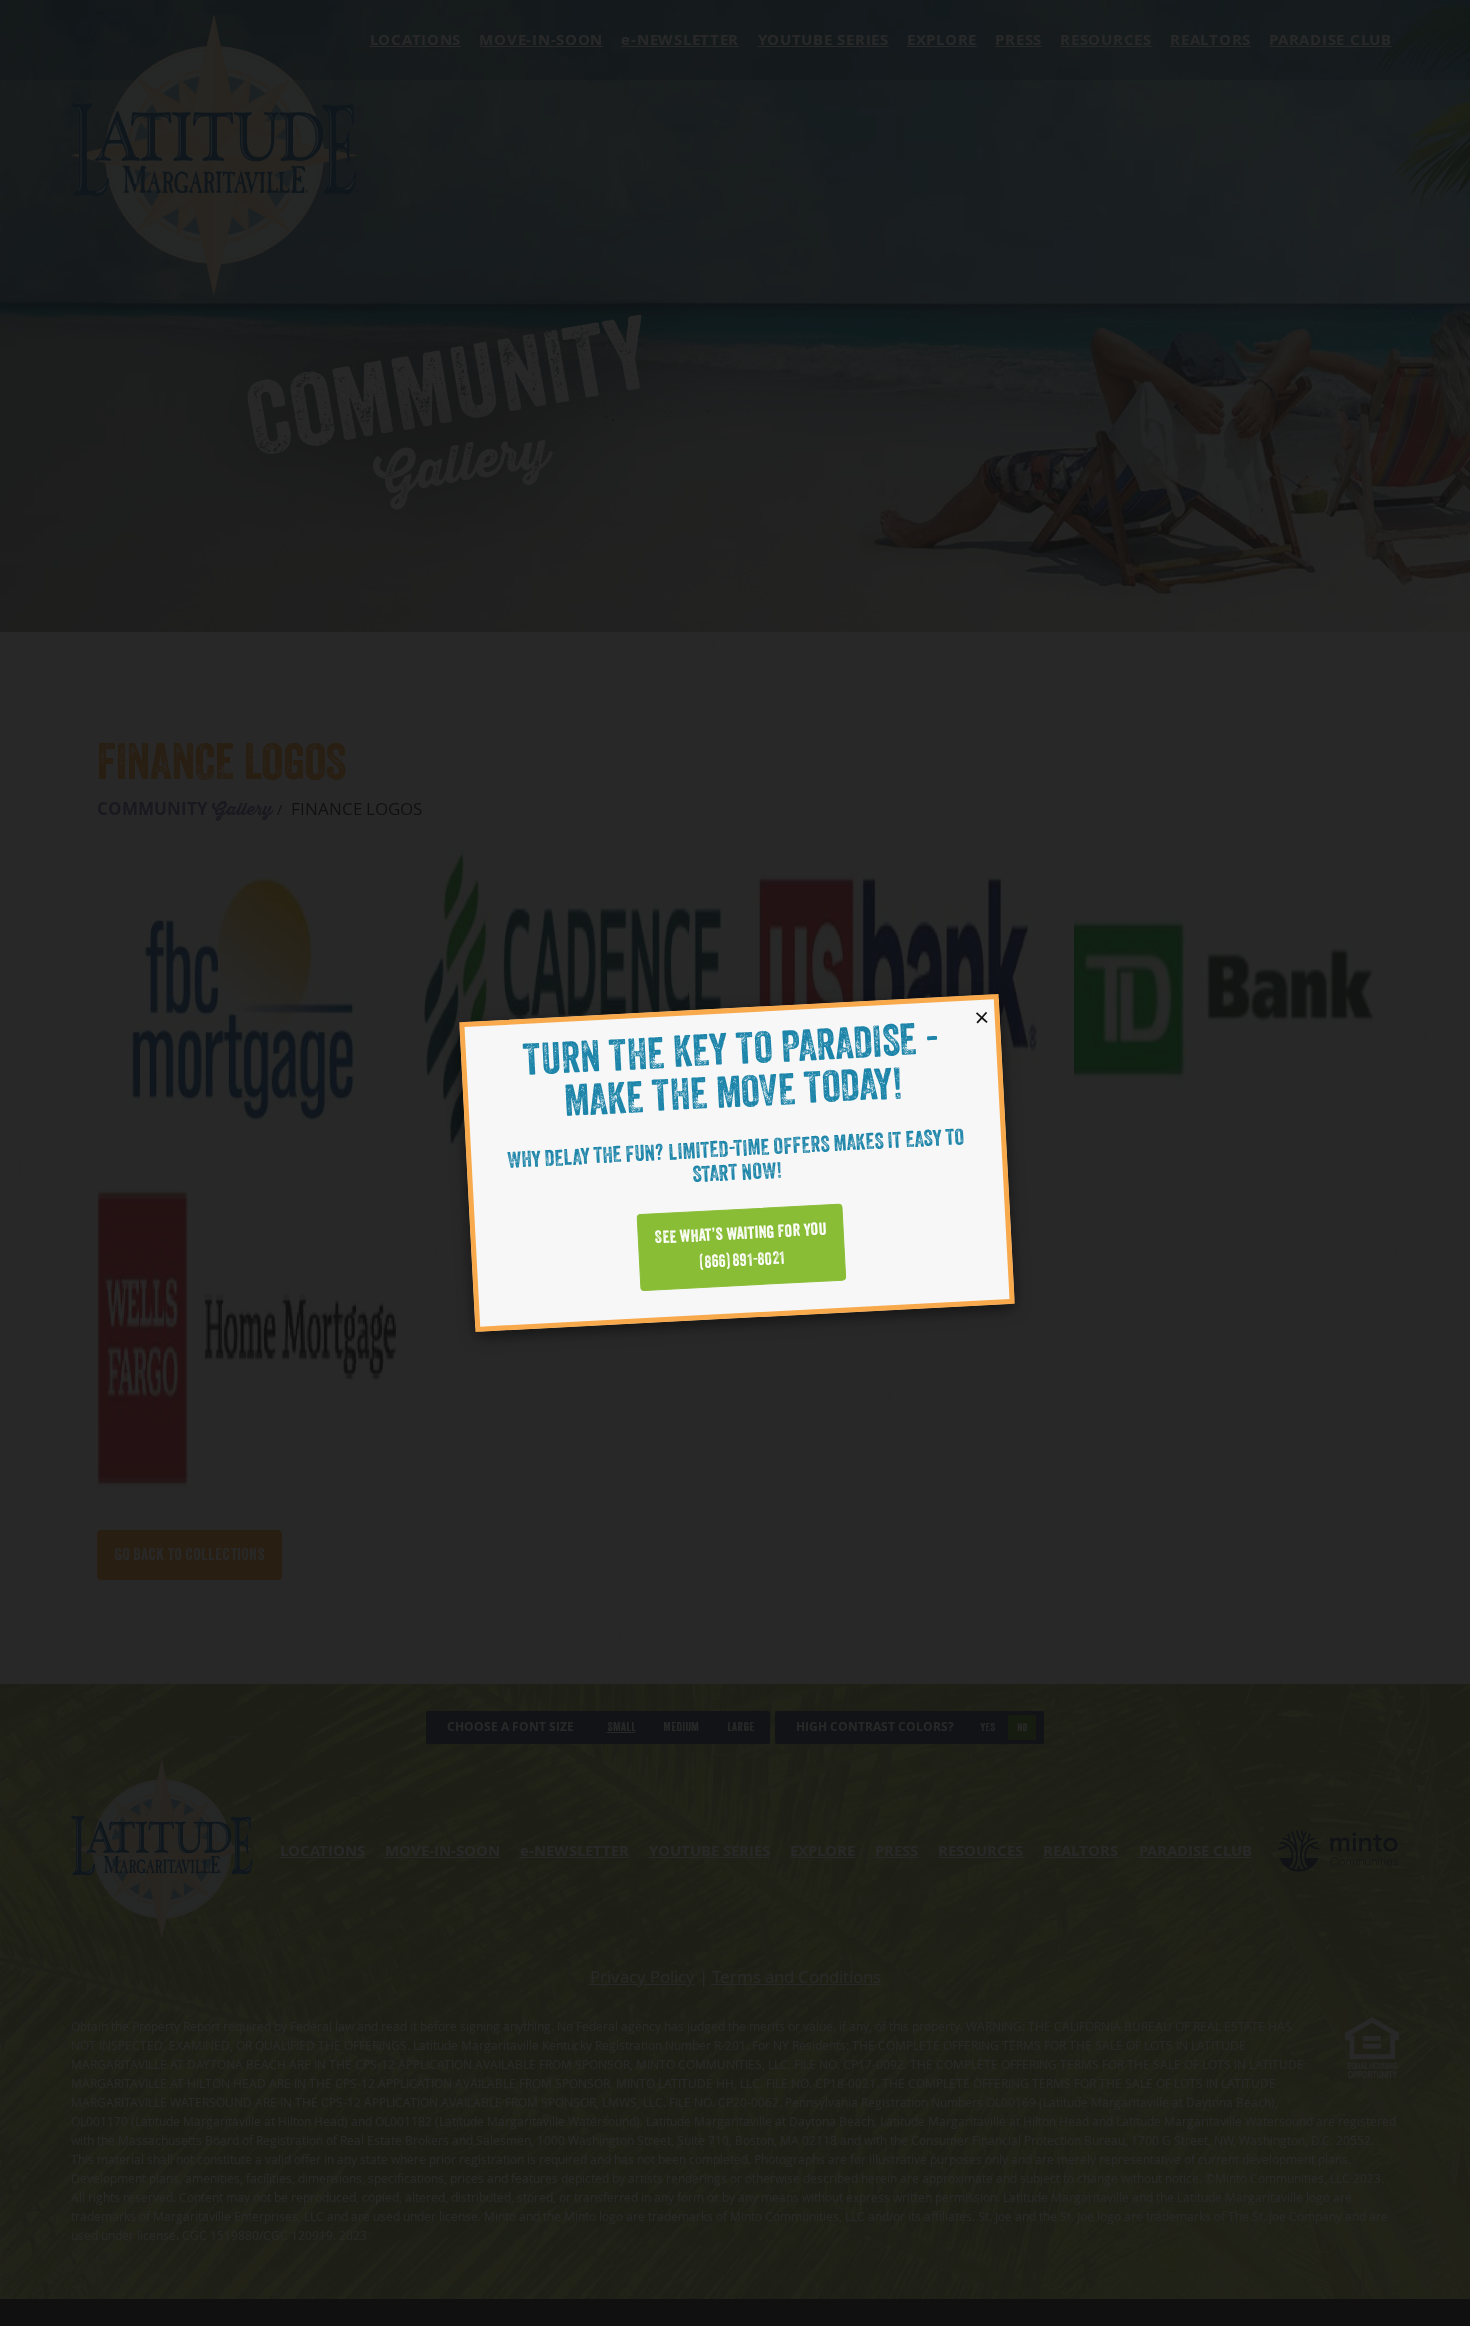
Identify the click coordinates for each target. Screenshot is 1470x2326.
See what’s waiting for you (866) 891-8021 (740, 1246)
